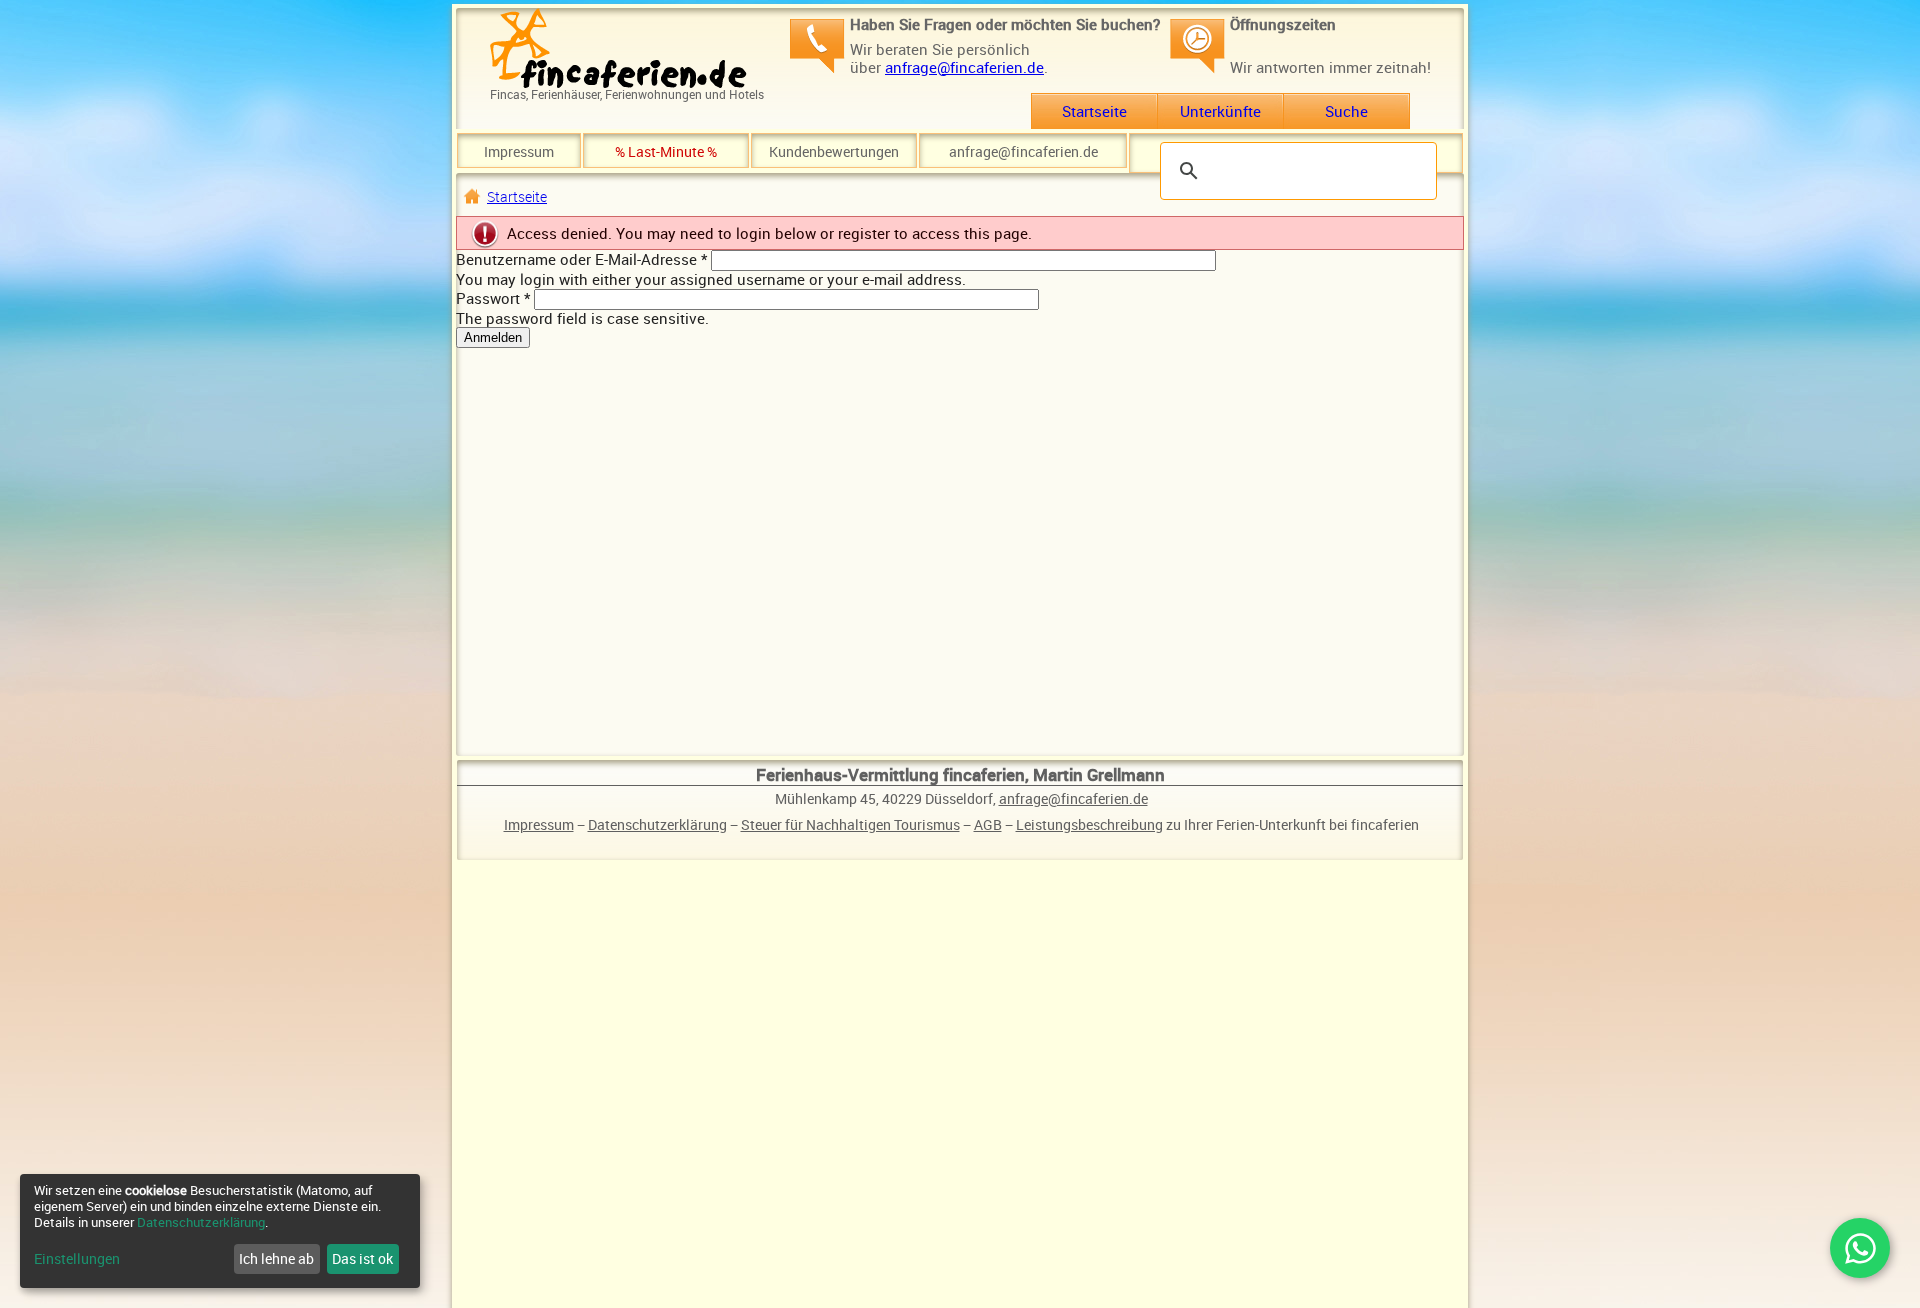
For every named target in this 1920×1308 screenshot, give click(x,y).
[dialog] (220, 1231)
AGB (988, 824)
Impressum (519, 151)
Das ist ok (362, 1258)
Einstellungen (77, 1259)
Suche (1346, 111)
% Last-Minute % (666, 151)
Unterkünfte (1220, 111)
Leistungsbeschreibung (1089, 824)
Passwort (493, 298)
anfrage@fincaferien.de (964, 67)
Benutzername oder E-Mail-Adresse (581, 259)
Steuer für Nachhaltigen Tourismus (850, 824)
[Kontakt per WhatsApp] (1860, 1248)
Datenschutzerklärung (657, 824)
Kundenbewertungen (834, 151)
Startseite (1094, 111)
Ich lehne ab (276, 1258)
